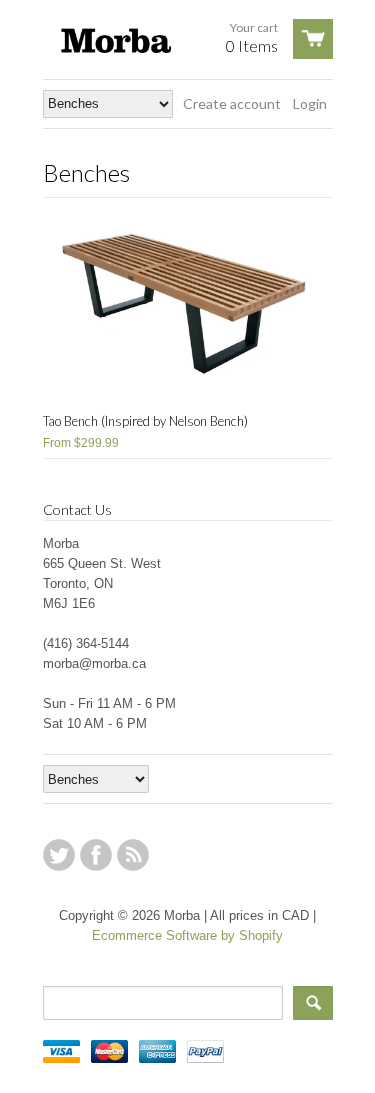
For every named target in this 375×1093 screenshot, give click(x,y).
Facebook (96, 855)
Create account (232, 103)
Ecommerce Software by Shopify (187, 935)
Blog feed (133, 855)
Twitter (59, 855)
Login (310, 103)
